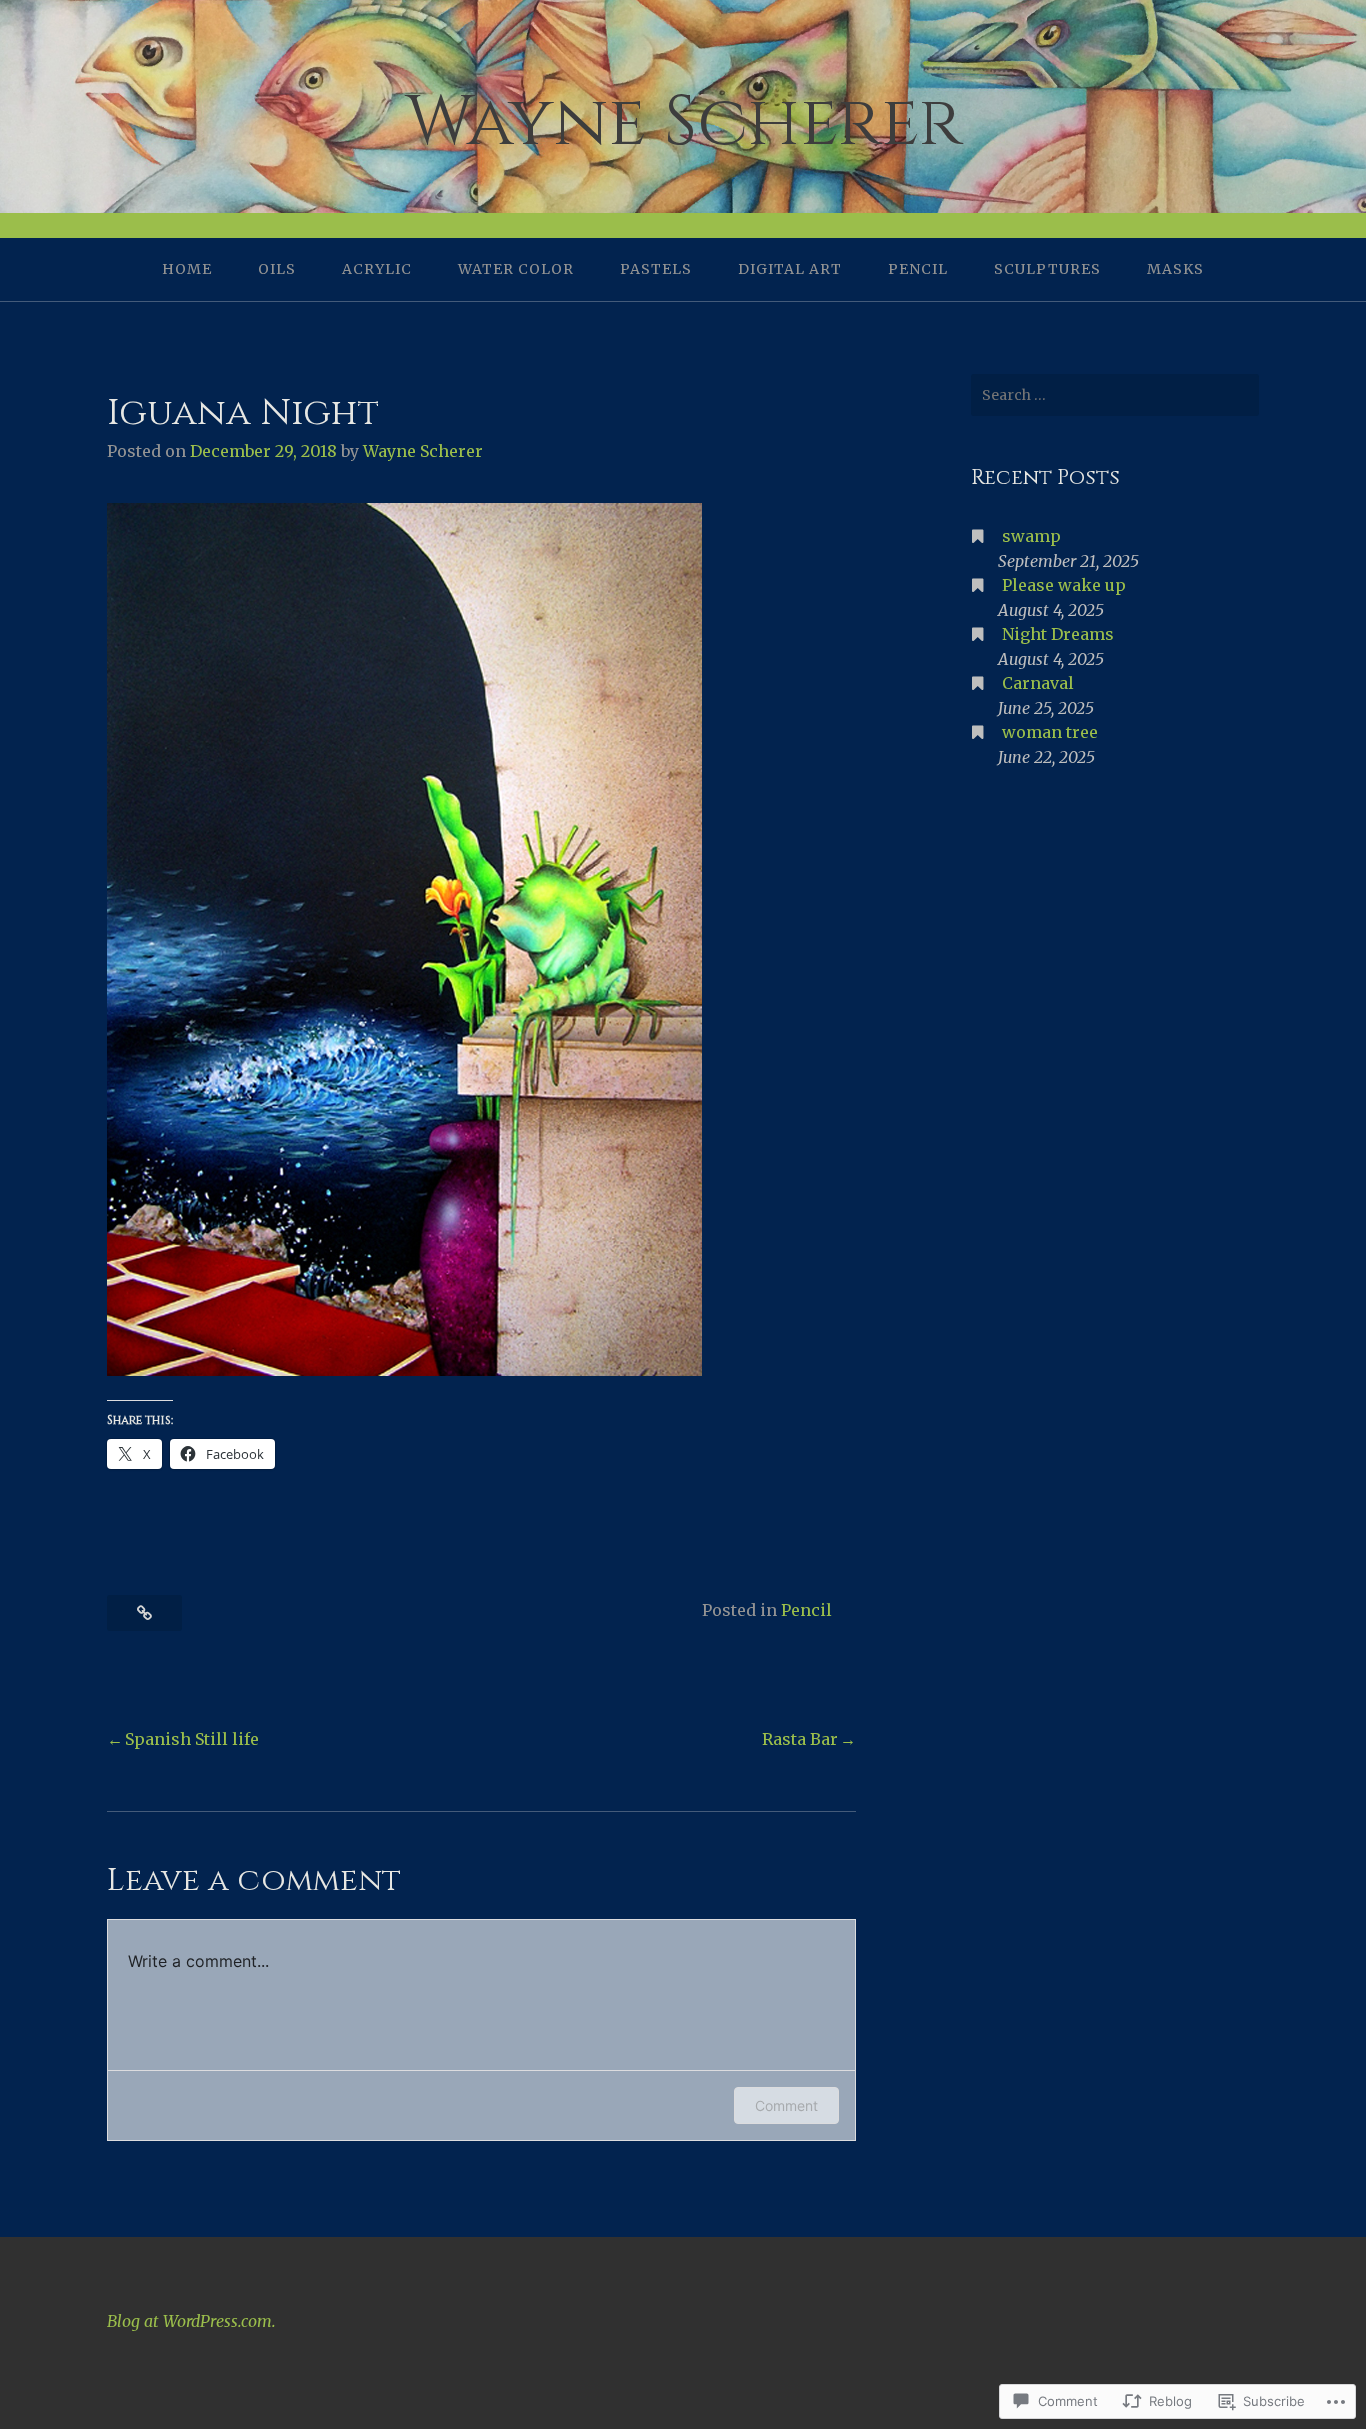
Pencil (918, 269)
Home (187, 269)
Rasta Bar (800, 1739)
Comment (786, 2105)
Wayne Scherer (683, 122)
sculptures (1047, 269)
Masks (1175, 269)
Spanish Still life (192, 1739)
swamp (1031, 536)
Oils (277, 269)
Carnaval (1038, 683)
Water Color (516, 269)
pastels (656, 269)
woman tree (1050, 732)
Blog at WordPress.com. (191, 2321)
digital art (790, 269)
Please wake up (1064, 585)
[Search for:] (1115, 395)
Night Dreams (1058, 634)
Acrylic (377, 269)
